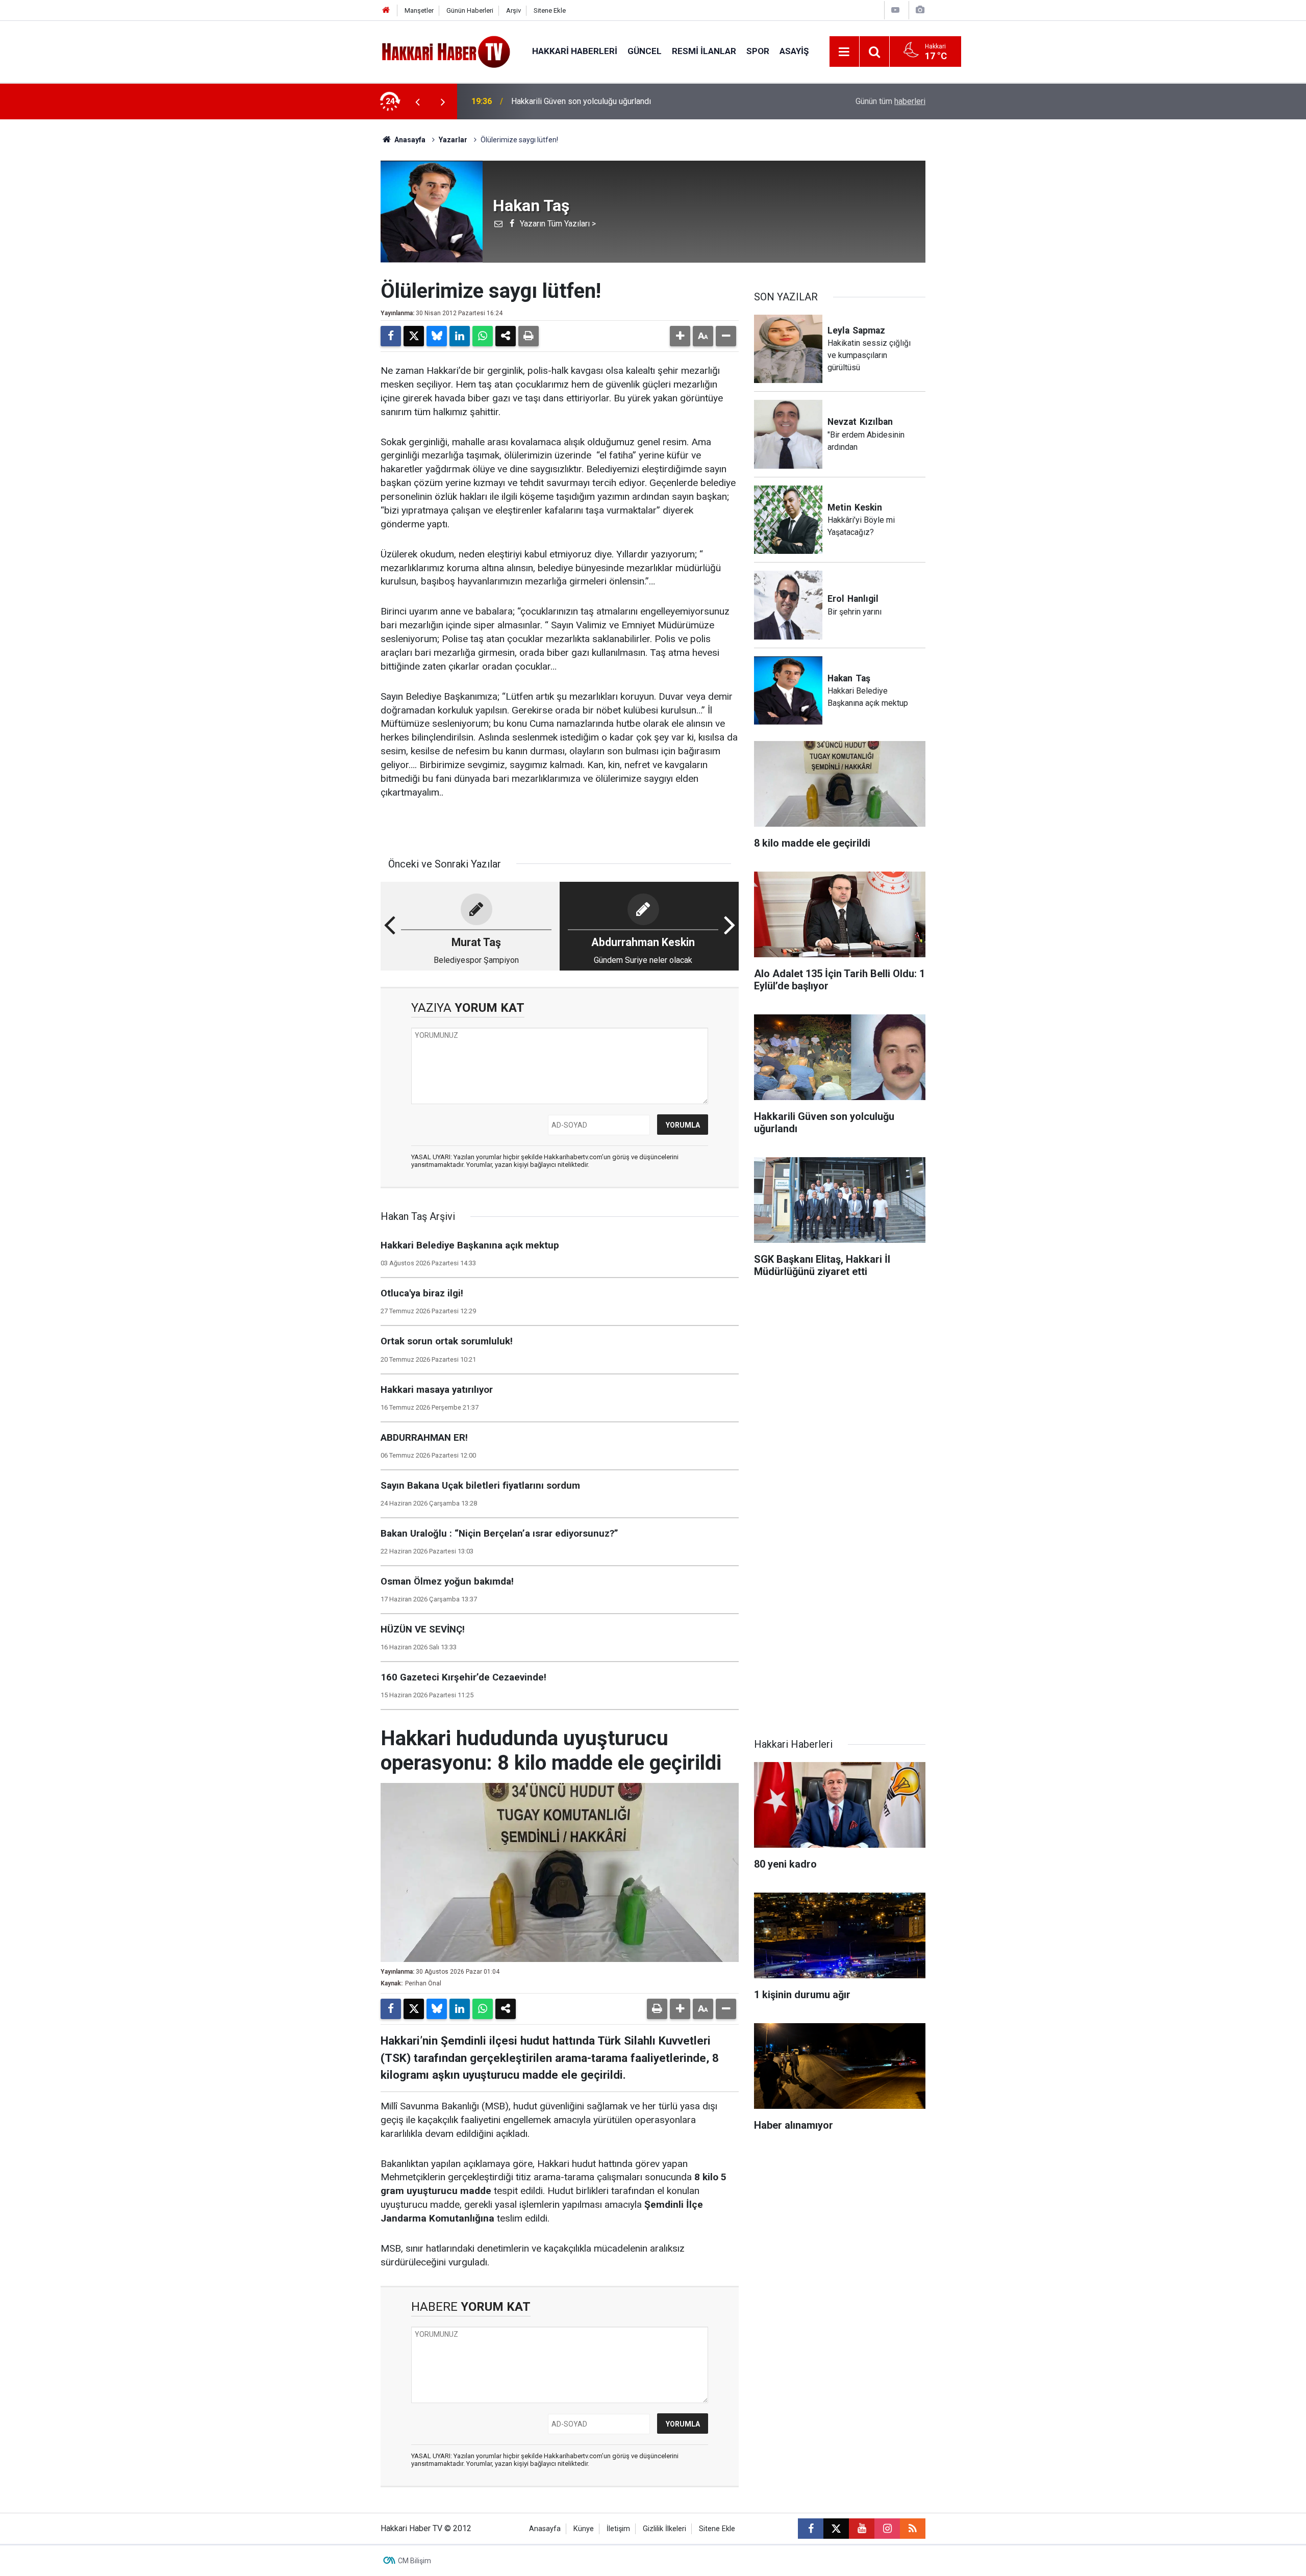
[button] (680, 336)
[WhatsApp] (483, 336)
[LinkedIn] (460, 336)
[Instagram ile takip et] (887, 2529)
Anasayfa (409, 140)
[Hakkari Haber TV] (446, 51)
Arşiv (513, 10)
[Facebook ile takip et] (811, 2529)
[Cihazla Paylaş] (506, 336)
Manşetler (419, 10)
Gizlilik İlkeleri (664, 2529)
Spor (758, 51)
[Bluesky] (437, 336)
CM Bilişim (415, 2561)
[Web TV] (895, 10)
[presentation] (417, 101)
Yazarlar (453, 140)
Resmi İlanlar (704, 51)
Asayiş (794, 51)
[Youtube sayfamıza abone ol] (862, 2529)
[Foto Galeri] (920, 10)
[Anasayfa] (386, 10)
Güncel (645, 51)
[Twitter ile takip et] (836, 2529)
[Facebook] (391, 336)
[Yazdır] (529, 336)
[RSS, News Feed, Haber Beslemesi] (913, 2529)
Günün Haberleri (470, 10)
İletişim (618, 2529)
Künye (584, 2529)
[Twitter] (414, 336)
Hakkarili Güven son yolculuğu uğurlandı (581, 101)
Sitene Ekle (550, 10)
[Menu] (844, 52)
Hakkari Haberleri (575, 51)
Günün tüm (890, 101)
